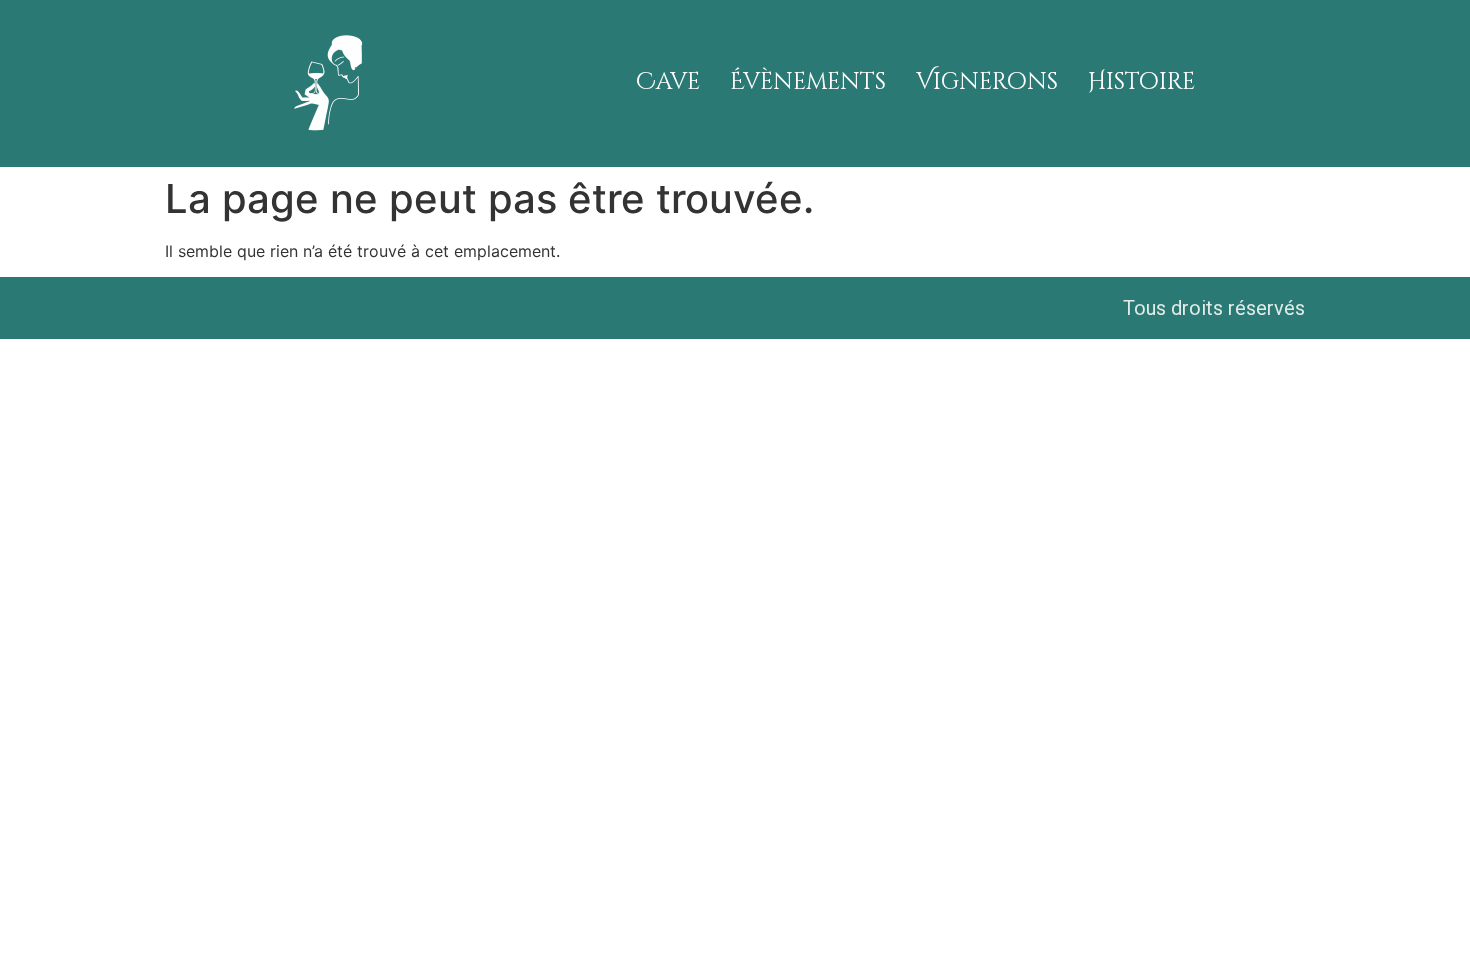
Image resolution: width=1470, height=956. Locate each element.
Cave (668, 82)
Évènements (808, 82)
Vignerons (987, 82)
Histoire (1141, 82)
